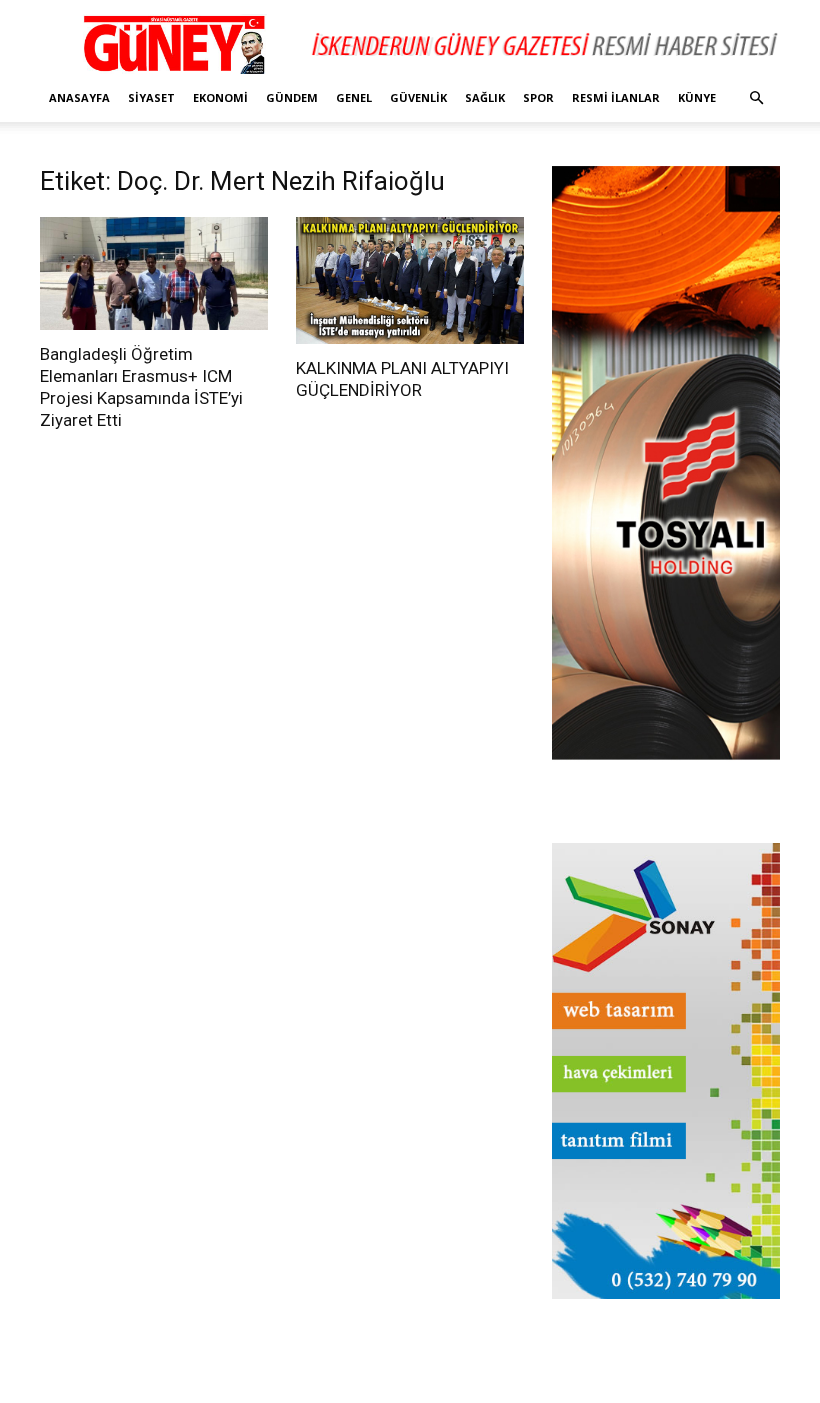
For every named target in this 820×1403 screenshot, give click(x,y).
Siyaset (151, 97)
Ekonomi (220, 97)
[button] (756, 98)
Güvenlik (418, 97)
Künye (697, 97)
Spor (538, 97)
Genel (354, 97)
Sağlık (485, 97)
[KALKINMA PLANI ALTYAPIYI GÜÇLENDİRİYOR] (410, 280)
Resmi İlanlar (616, 97)
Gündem (292, 97)
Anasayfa (79, 97)
